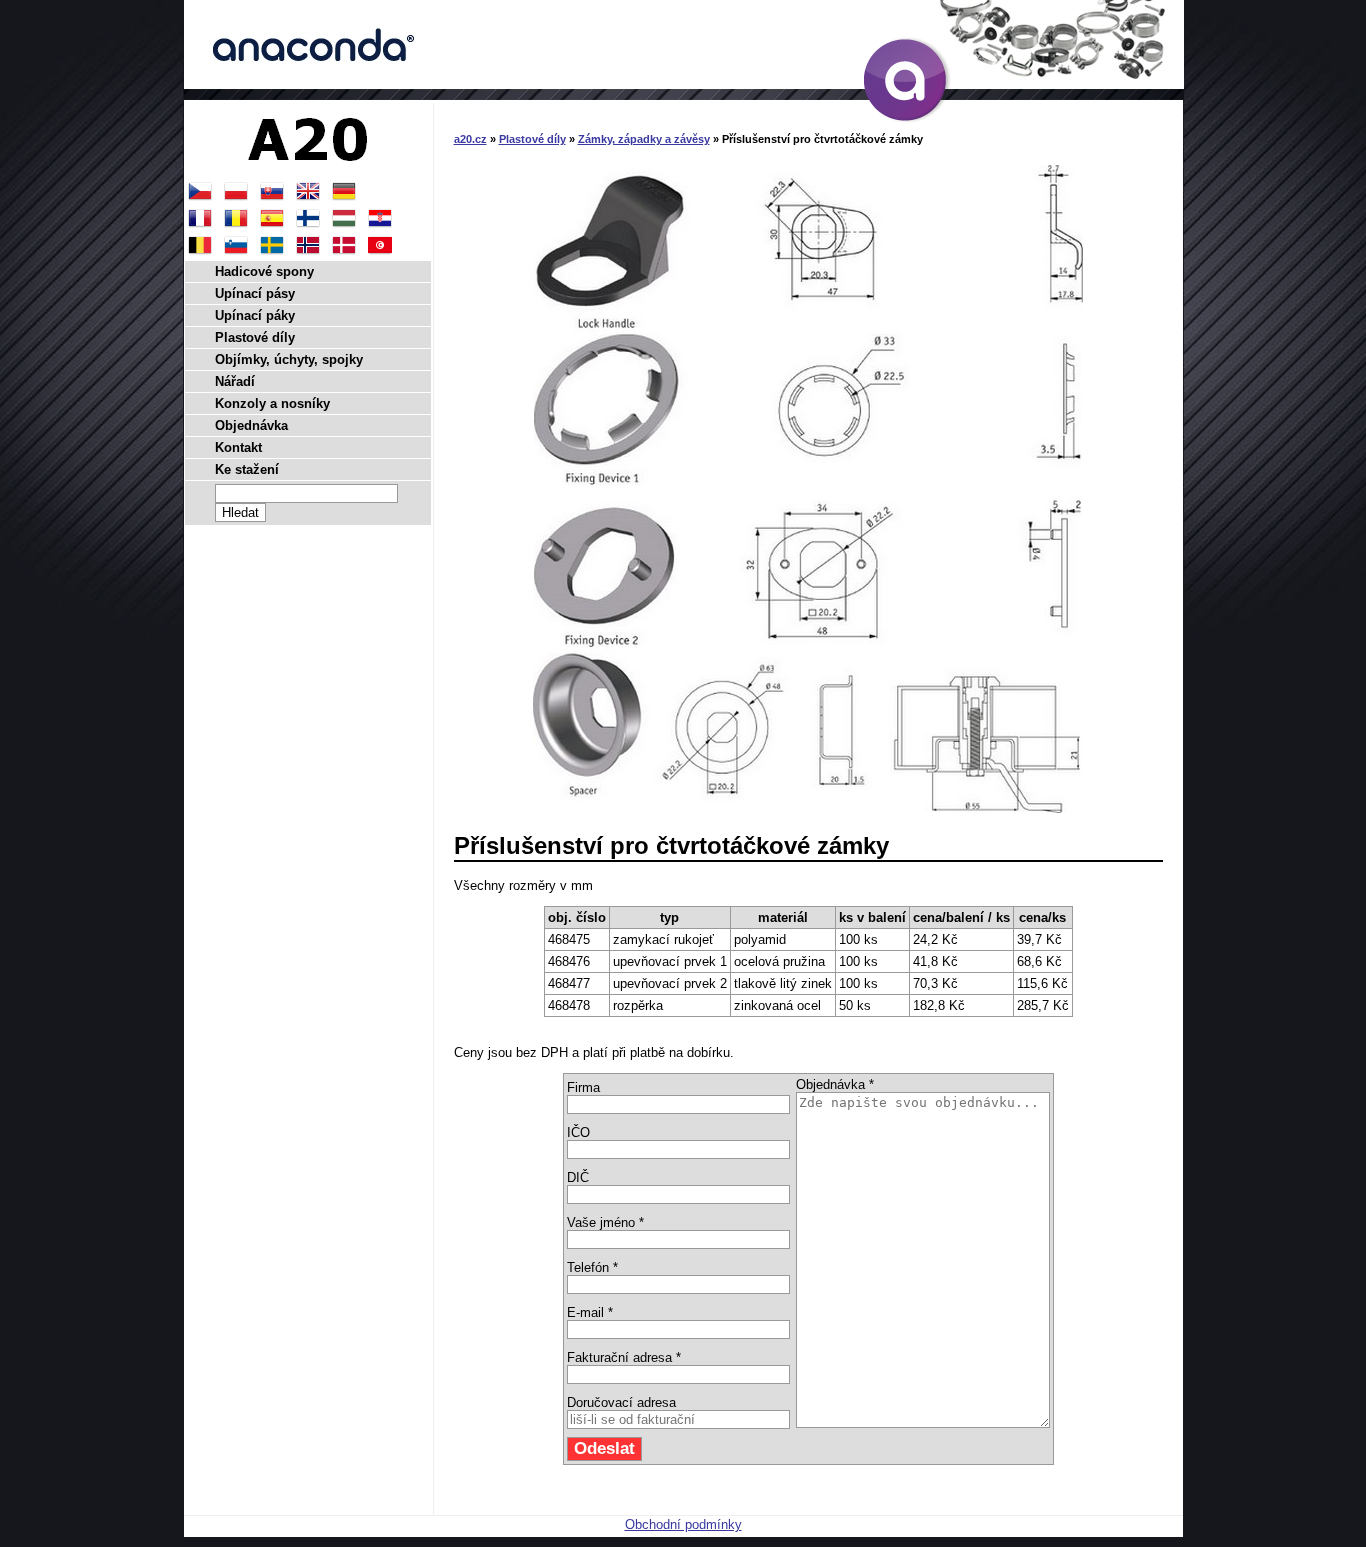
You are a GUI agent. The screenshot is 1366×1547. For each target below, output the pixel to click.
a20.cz (470, 139)
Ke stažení (247, 469)
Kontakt (238, 447)
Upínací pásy (255, 293)
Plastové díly (532, 139)
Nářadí (235, 381)
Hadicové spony (264, 271)
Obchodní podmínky (683, 1524)
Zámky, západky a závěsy (644, 139)
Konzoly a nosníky (272, 403)
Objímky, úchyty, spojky (289, 359)
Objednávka (251, 425)
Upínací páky (255, 315)
